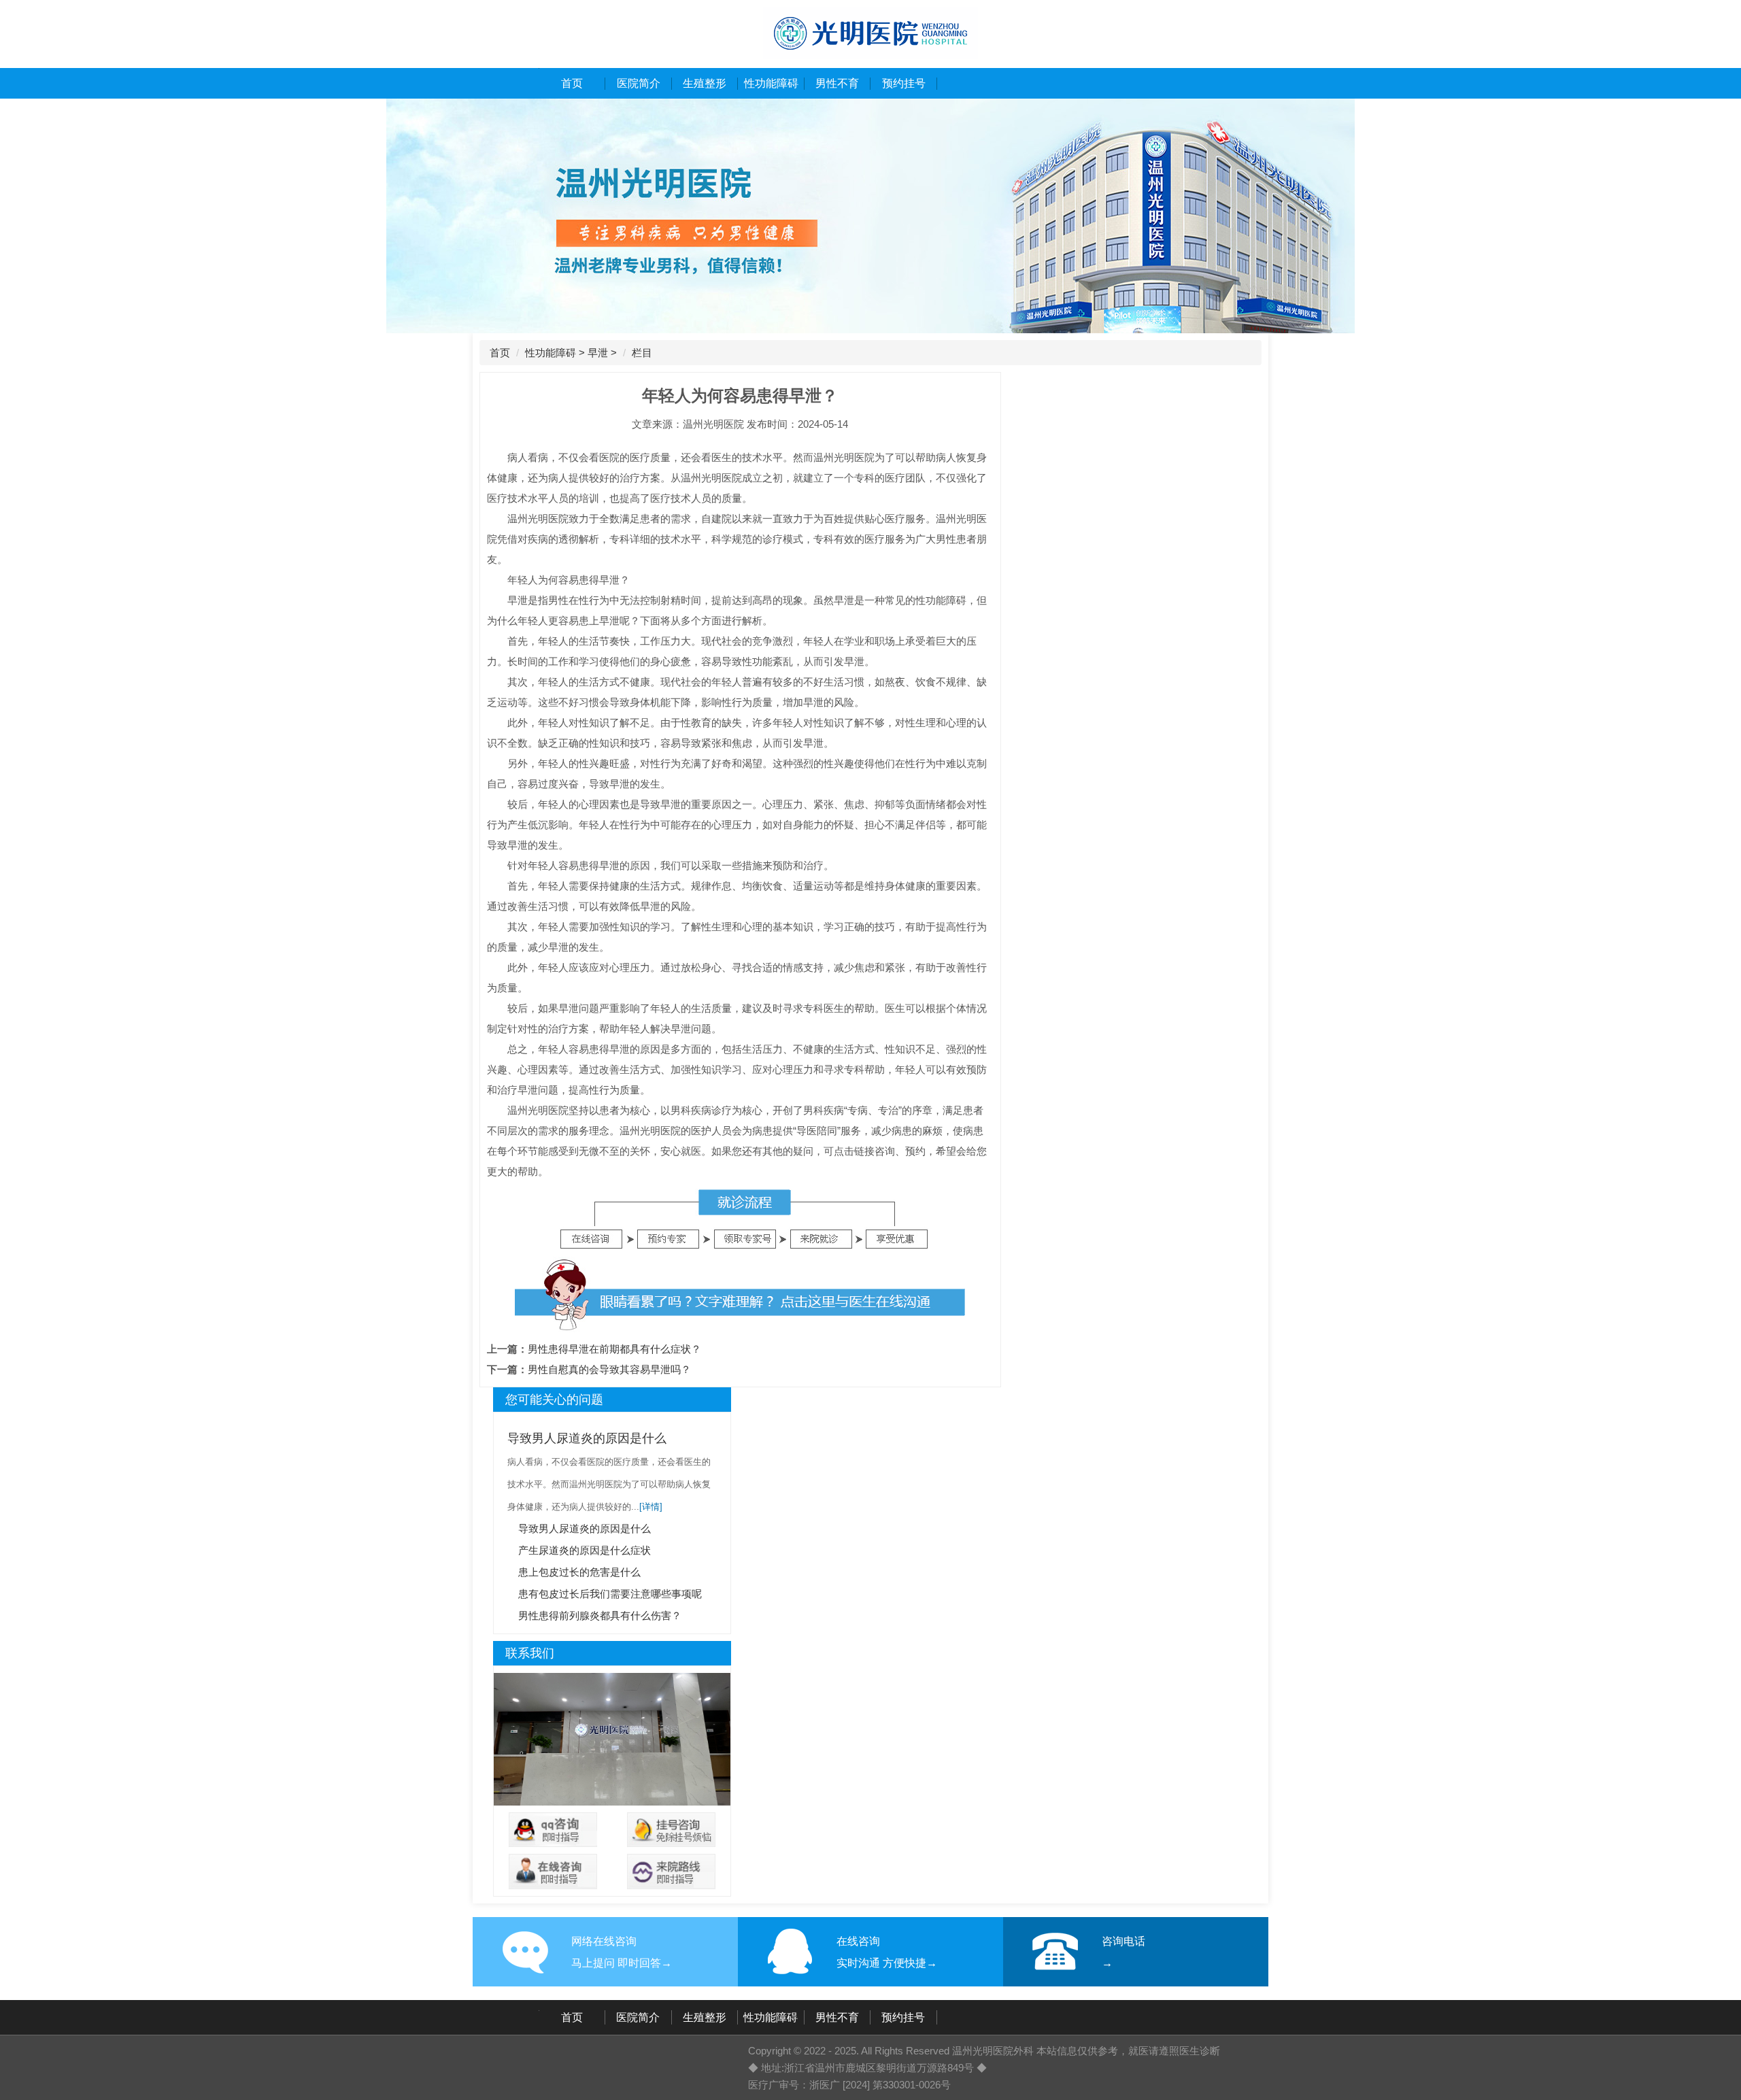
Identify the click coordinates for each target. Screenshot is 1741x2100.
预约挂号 (904, 83)
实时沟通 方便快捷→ (887, 1963)
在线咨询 (858, 1941)
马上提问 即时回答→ (622, 1963)
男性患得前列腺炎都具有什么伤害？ (600, 1615)
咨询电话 (1123, 1941)
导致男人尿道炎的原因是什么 (587, 1438)
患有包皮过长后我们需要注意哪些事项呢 (610, 1594)
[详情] (651, 1507)
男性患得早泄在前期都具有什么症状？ (614, 1349)
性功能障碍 (771, 83)
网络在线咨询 (604, 1941)
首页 (572, 83)
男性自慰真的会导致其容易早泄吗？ (609, 1369)
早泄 (598, 353)
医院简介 (639, 83)
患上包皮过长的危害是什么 (579, 1572)
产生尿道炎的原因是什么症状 (585, 1550)
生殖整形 (705, 83)
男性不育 (837, 83)
